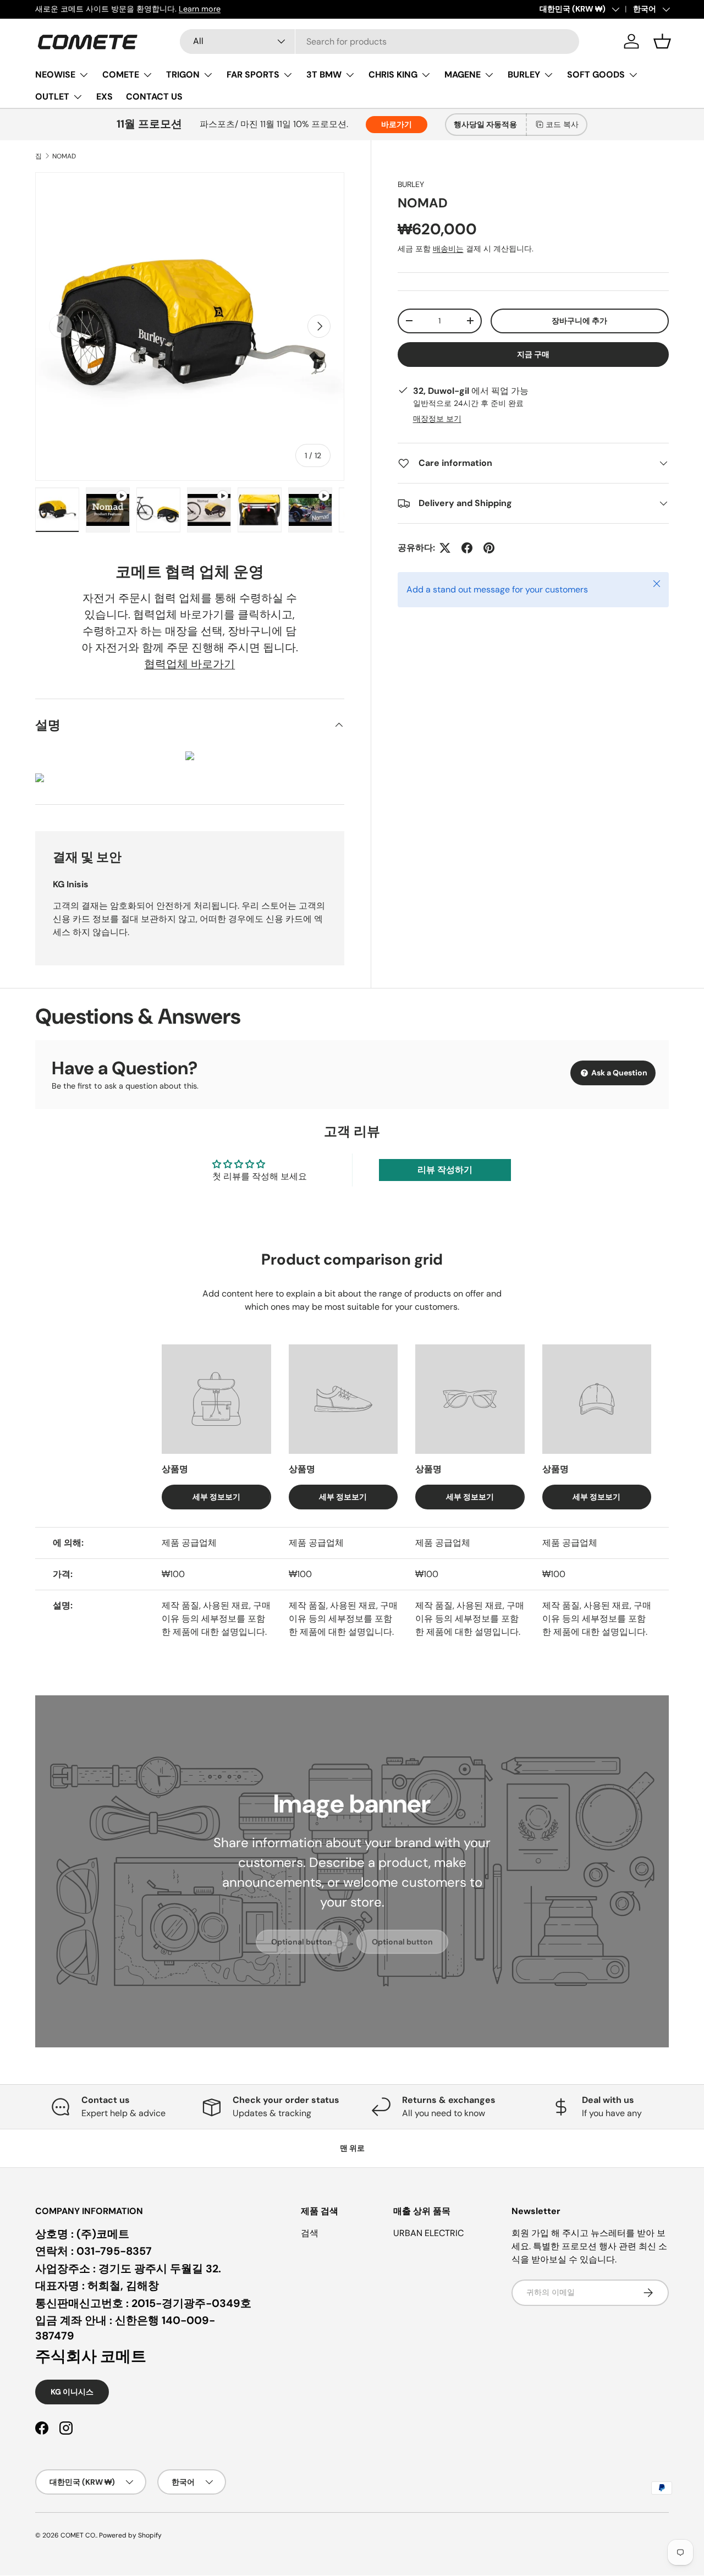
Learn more (207, 9)
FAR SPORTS (253, 75)
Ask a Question (618, 1073)
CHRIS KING (393, 75)
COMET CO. (78, 2535)
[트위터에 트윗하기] (445, 548)
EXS (105, 97)
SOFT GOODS (596, 75)
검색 (310, 2233)
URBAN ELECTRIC (428, 2233)
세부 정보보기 (216, 1497)
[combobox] (380, 42)
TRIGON (183, 75)
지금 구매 (533, 354)
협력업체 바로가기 (189, 664)
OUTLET (52, 97)
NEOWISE (55, 75)
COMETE (121, 75)
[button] (662, 41)
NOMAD (64, 156)
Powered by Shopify (130, 2535)
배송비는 (448, 249)
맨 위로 (352, 2148)
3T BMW (324, 75)
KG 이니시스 (72, 2392)
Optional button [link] (302, 1942)
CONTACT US (154, 97)
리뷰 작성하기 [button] (445, 1170)
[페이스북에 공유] (467, 548)
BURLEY (524, 75)
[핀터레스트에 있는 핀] (489, 548)
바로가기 (397, 124)
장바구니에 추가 (579, 321)
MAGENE (463, 75)
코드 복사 (562, 124)
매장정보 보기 (437, 419)
